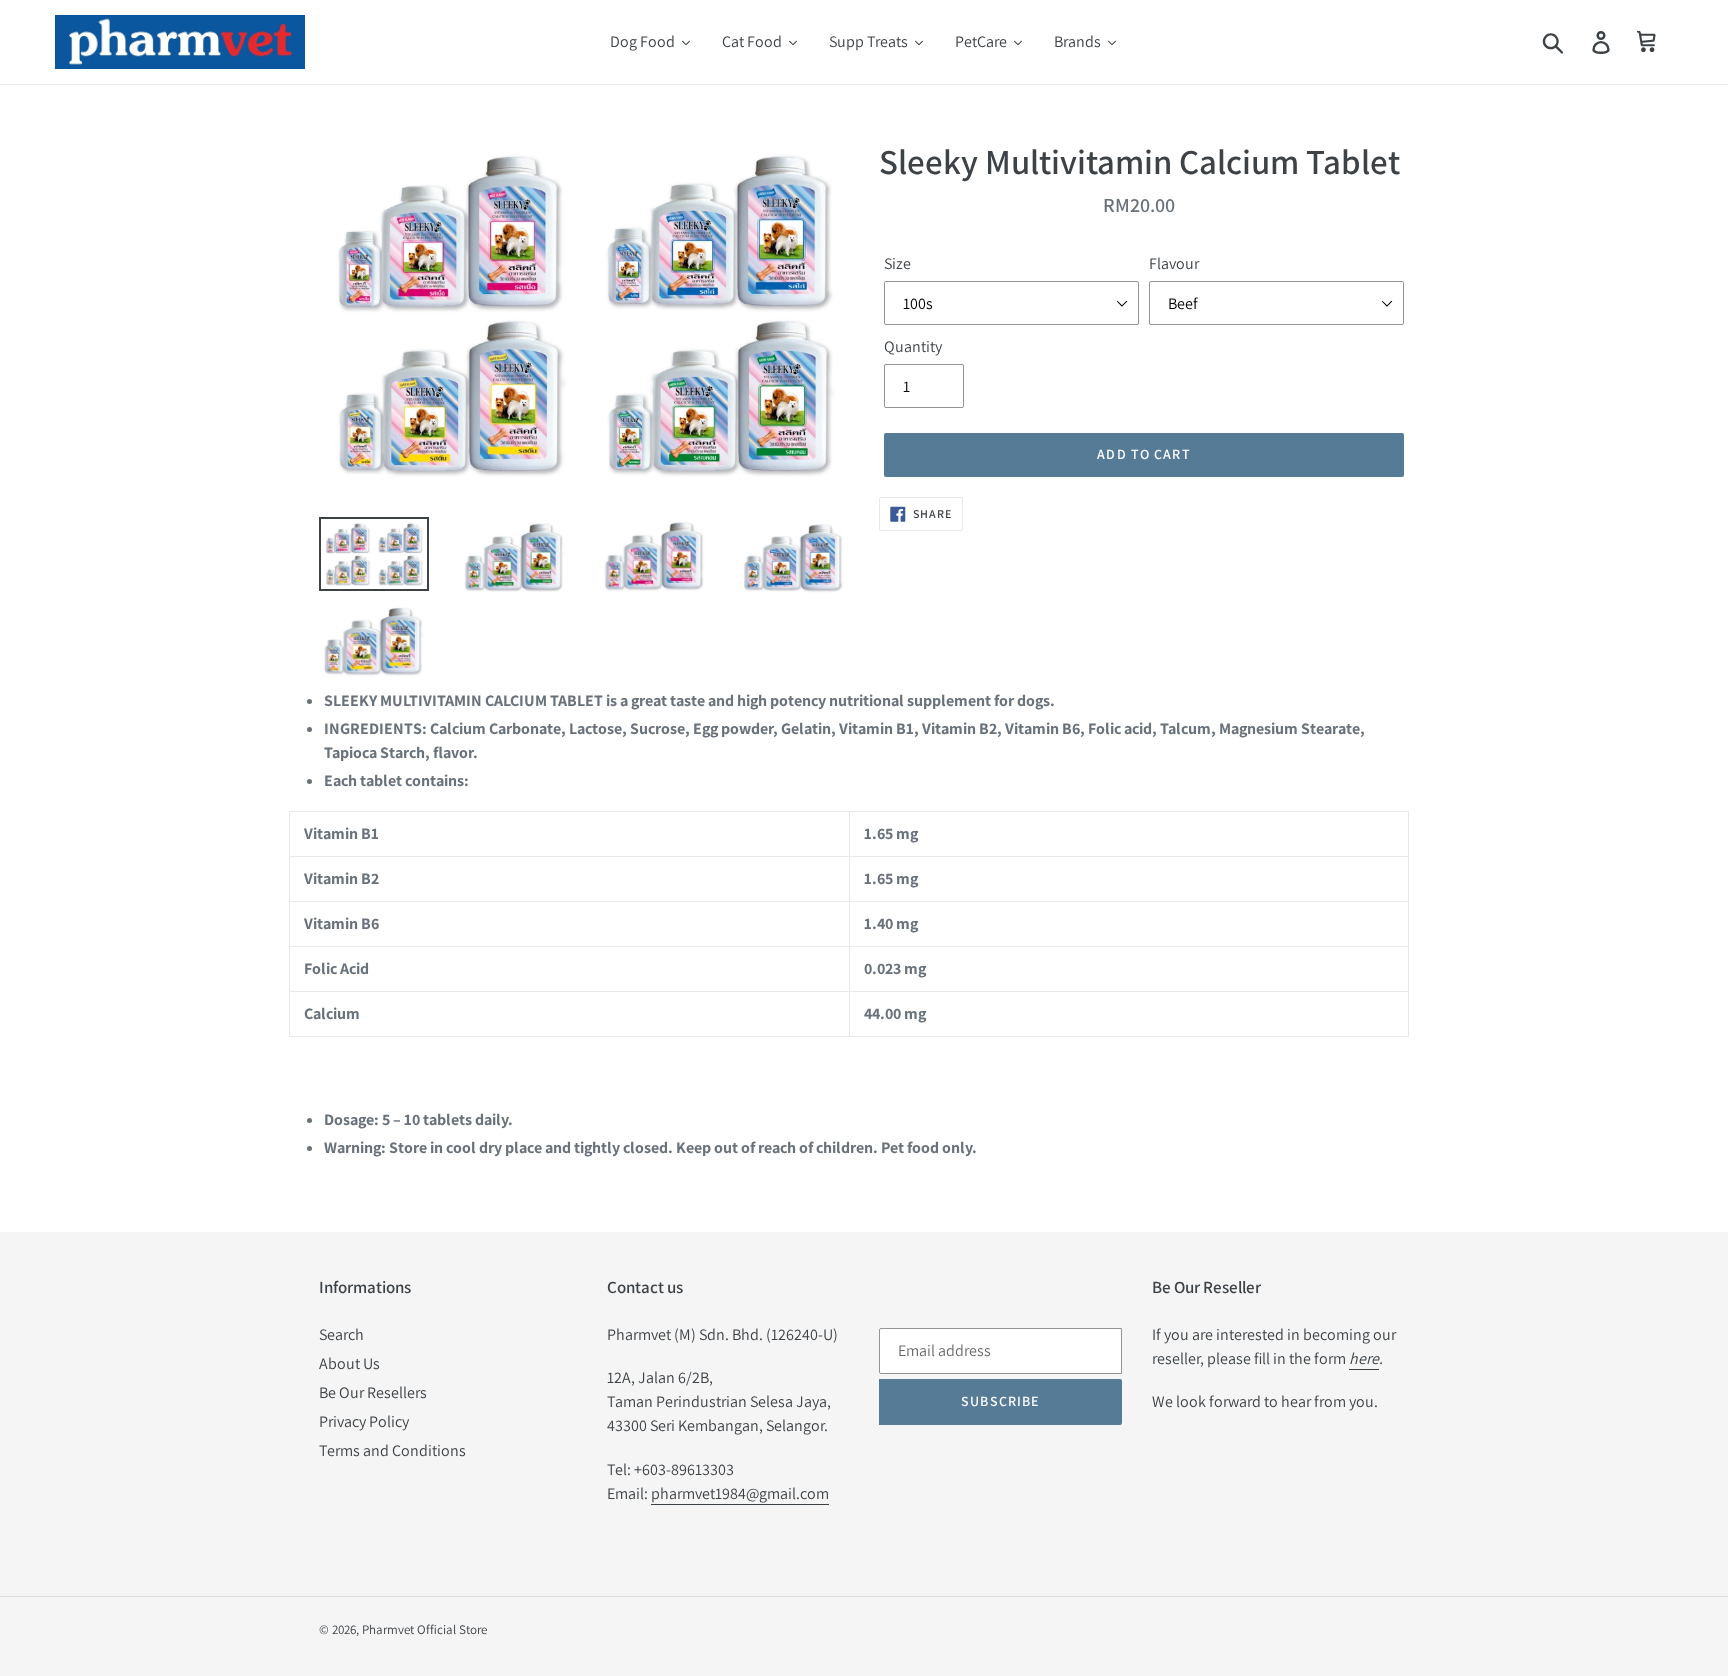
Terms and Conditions (392, 1450)
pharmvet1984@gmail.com (740, 1493)
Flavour (1174, 263)
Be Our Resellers (373, 1392)
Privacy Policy (364, 1421)
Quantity (913, 346)
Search (341, 1334)
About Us (349, 1363)
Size (897, 263)
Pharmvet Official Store (424, 1629)
